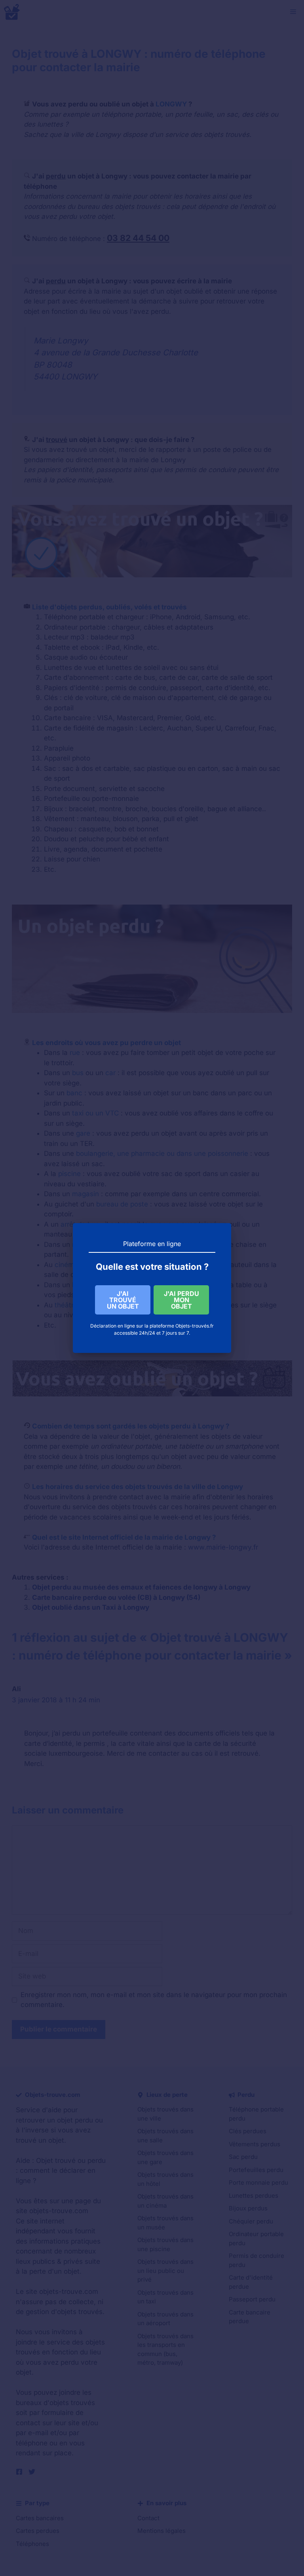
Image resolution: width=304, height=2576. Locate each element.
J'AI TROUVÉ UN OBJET (123, 1300)
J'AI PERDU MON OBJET (181, 1300)
